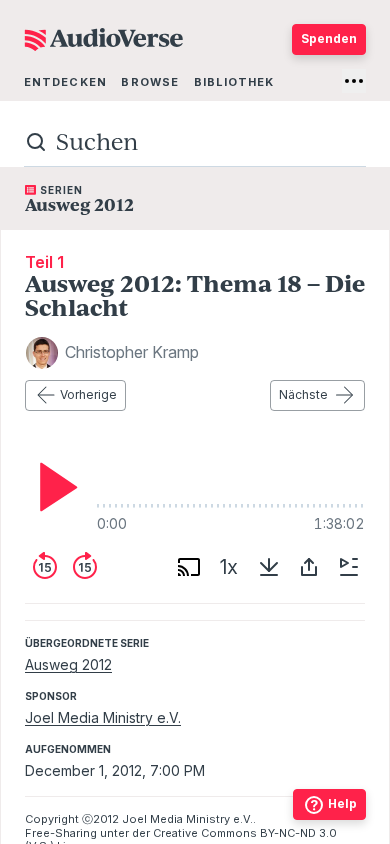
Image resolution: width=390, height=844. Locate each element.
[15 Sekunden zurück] (45, 567)
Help (342, 803)
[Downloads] (269, 567)
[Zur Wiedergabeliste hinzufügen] (349, 567)
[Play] (53, 487)
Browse (150, 82)
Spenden (329, 38)
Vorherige (88, 394)
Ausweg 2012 (68, 664)
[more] (354, 81)
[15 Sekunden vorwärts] (85, 567)
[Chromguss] (189, 567)
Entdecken (65, 82)
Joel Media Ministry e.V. (103, 717)
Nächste (303, 394)
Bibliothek (234, 82)
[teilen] (309, 567)
